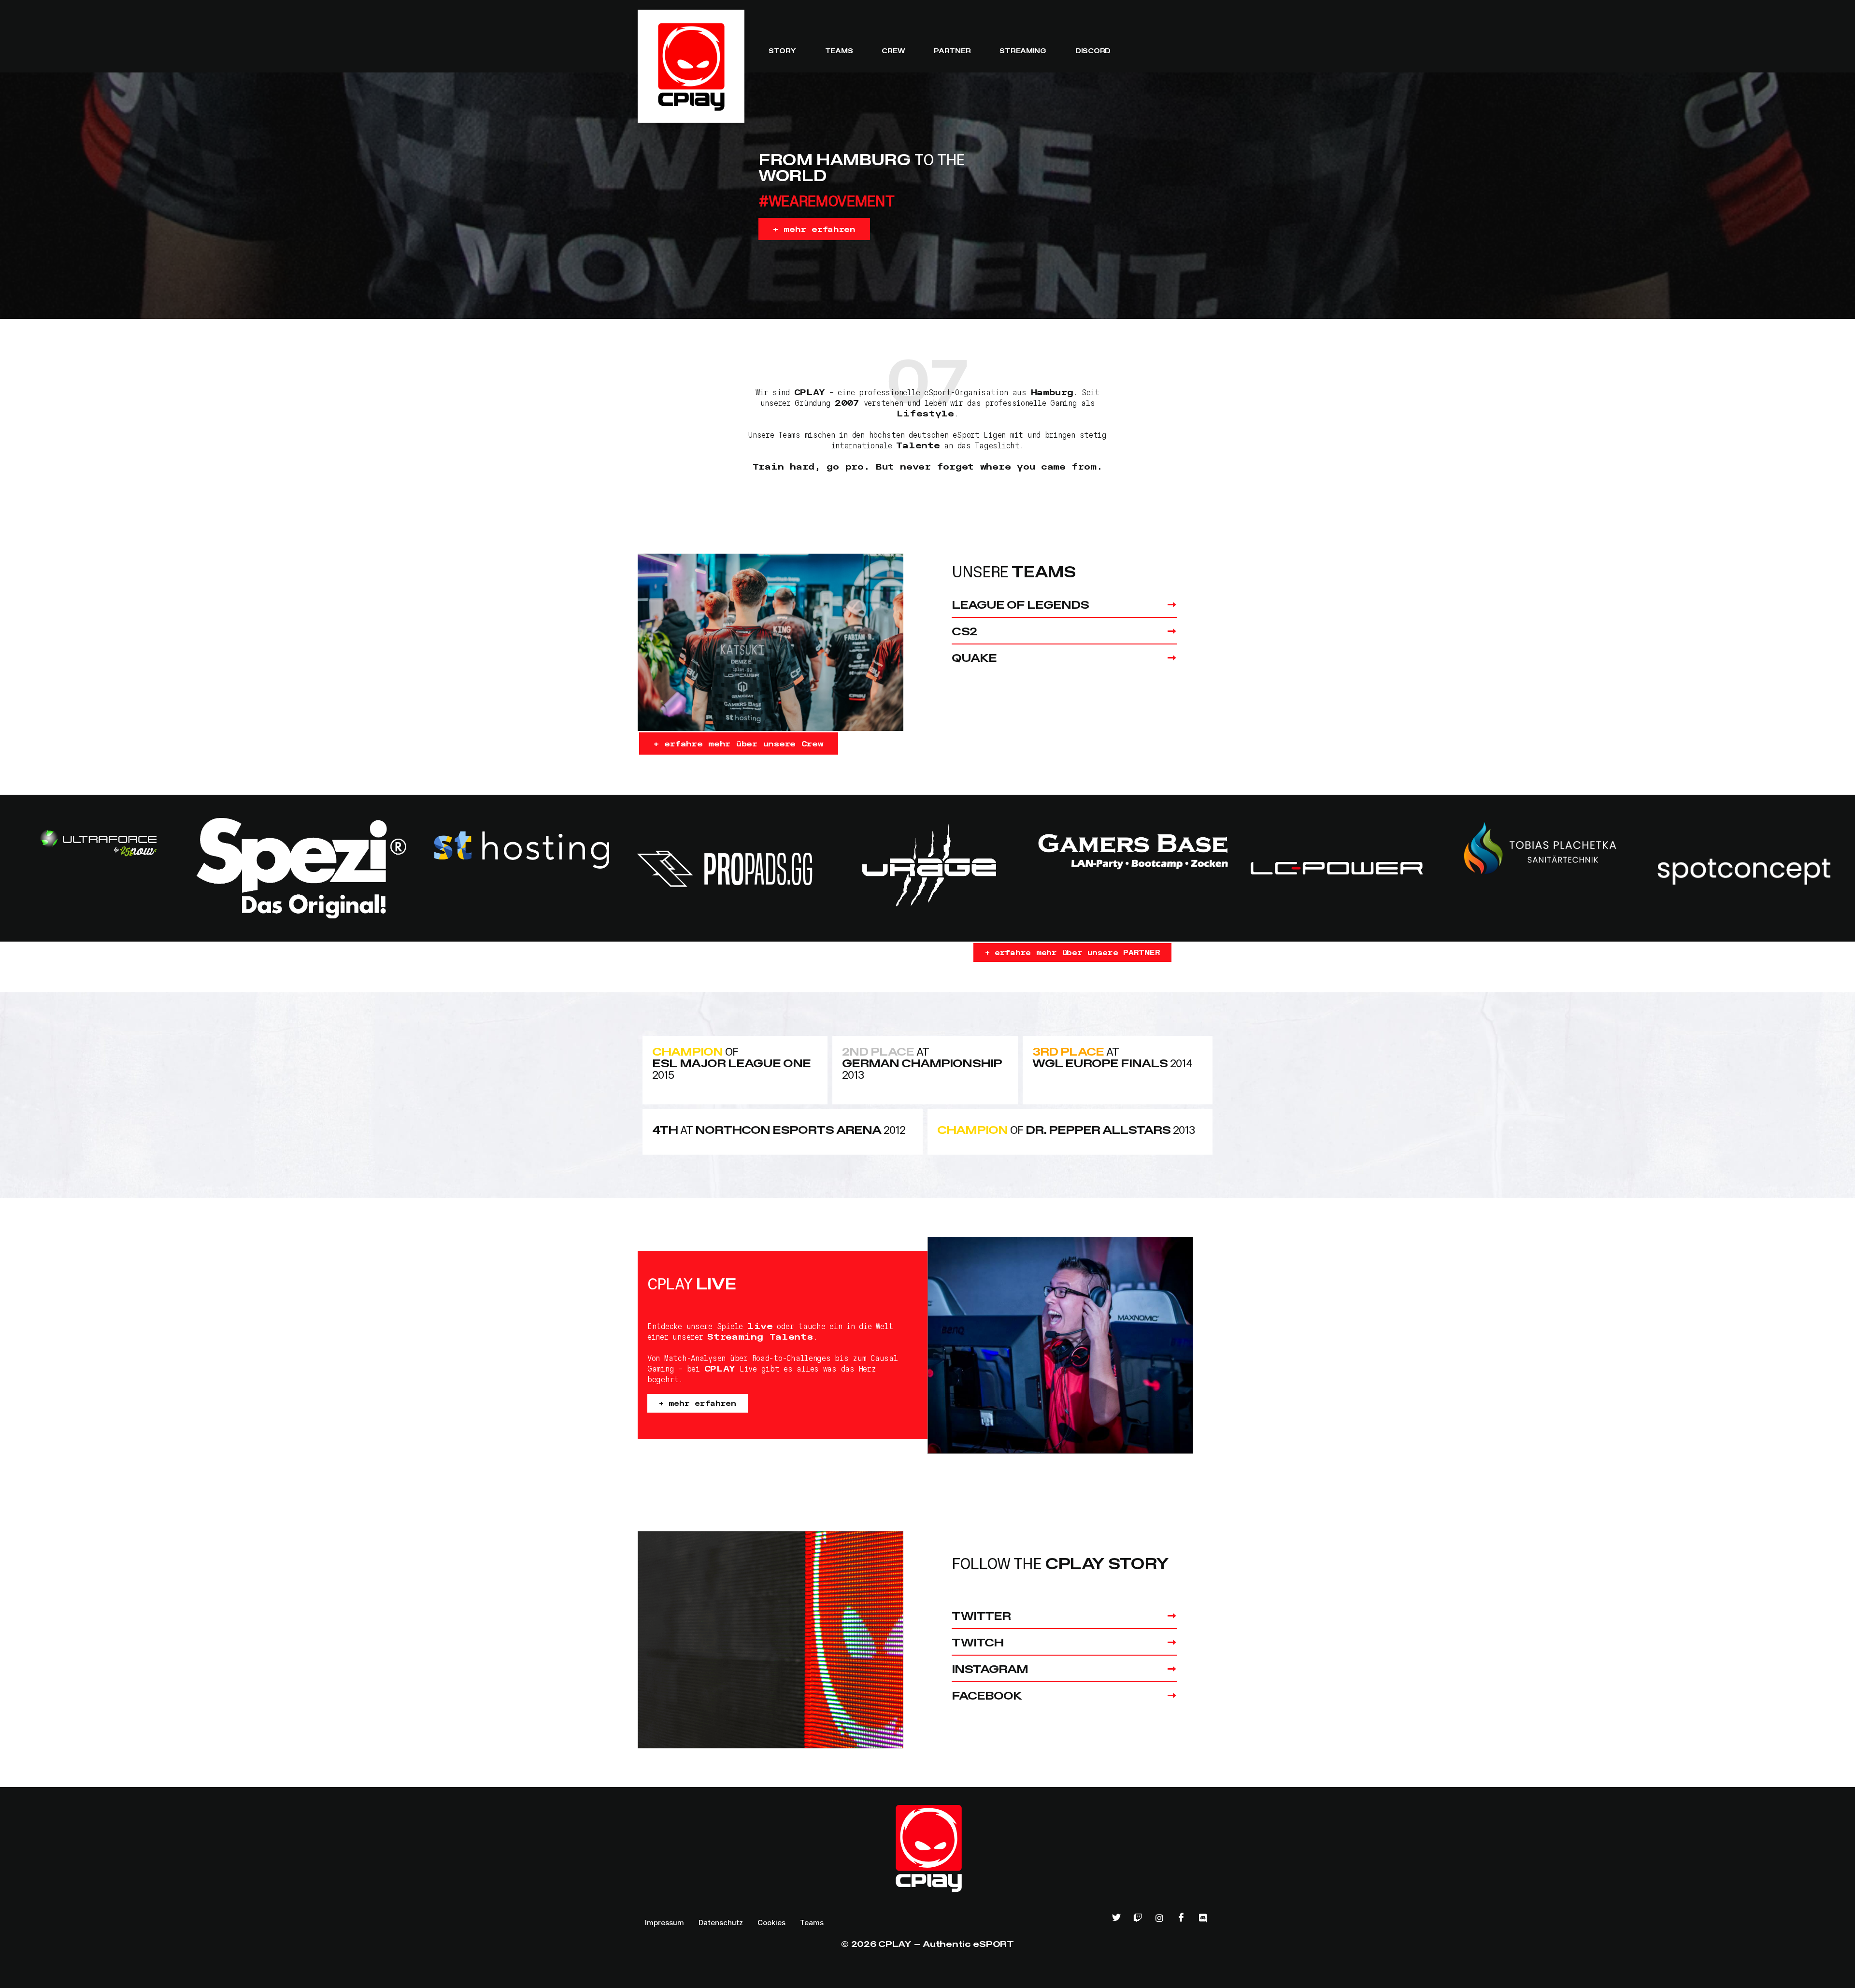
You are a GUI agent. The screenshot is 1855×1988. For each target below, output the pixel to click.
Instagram (990, 1668)
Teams (839, 50)
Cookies (771, 1923)
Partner (952, 50)
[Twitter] (1116, 1918)
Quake (974, 657)
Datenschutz (721, 1923)
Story (782, 50)
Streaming (1023, 50)
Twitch (977, 1642)
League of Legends (1020, 604)
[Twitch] (1138, 1918)
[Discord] (1203, 1918)
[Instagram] (1159, 1918)
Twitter (981, 1615)
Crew (893, 50)
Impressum (664, 1923)
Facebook (987, 1695)
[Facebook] (1181, 1918)
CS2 (964, 631)
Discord (1093, 50)
